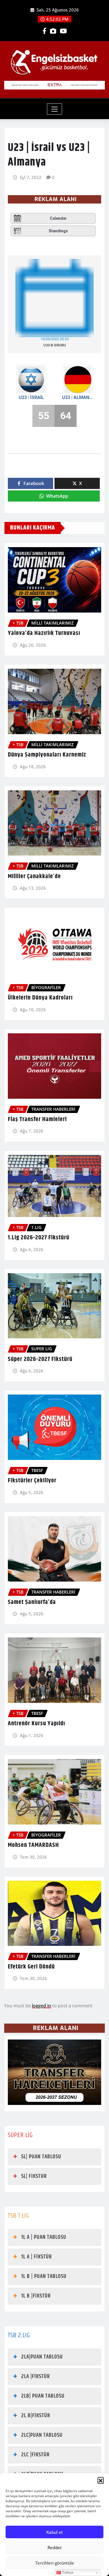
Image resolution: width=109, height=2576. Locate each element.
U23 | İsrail (31, 397)
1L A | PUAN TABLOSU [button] (44, 2237)
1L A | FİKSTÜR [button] (36, 2257)
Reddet (55, 2547)
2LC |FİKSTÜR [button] (35, 2455)
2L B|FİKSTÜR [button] (36, 2416)
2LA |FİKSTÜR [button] (35, 2377)
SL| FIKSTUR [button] (34, 2176)
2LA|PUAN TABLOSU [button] (42, 2357)
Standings (58, 231)
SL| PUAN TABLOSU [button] (41, 2157)
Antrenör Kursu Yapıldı (36, 1724)
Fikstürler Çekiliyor (32, 1481)
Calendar (58, 218)
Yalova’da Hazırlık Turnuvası (44, 633)
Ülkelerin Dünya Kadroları (40, 998)
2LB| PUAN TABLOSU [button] (43, 2396)
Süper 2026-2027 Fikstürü (40, 1359)
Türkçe (67, 2573)
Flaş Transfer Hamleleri (37, 1119)
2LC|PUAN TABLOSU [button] (42, 2435)
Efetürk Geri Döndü (31, 1967)
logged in (42, 2006)
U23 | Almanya (78, 397)
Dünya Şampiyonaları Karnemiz (47, 755)
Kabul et (55, 2532)
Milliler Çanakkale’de (34, 876)
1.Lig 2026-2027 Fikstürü (39, 1238)
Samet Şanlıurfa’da (32, 1602)
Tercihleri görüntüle (55, 2563)
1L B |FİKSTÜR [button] (36, 2296)
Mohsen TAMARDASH (33, 1845)
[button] (101, 2480)
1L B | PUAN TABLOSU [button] (44, 2276)
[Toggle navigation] (55, 109)
